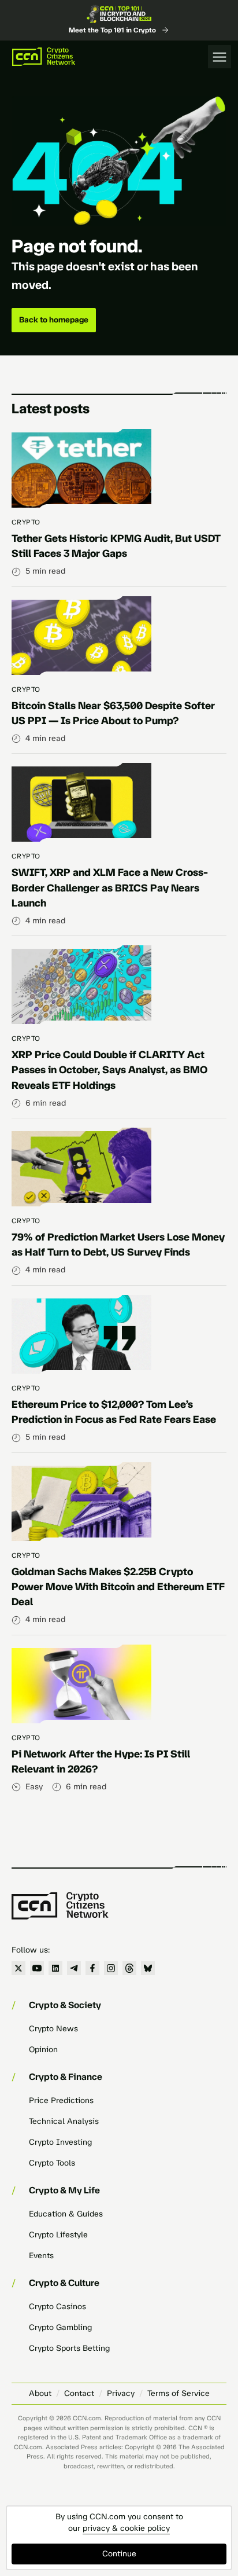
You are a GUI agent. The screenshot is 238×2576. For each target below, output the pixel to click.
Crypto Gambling (60, 2327)
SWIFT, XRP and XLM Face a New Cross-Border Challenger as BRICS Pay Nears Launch (110, 887)
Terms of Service (178, 2393)
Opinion (43, 2050)
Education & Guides (66, 2214)
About (40, 2393)
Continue (119, 2554)
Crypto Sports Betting (69, 2348)
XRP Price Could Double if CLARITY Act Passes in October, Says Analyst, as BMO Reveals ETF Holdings (109, 1070)
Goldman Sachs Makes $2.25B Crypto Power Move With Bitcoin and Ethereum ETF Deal (118, 1587)
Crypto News (53, 2029)
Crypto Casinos (57, 2307)
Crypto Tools (52, 2163)
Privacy (121, 2393)
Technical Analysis (64, 2121)
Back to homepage (54, 320)
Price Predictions (61, 2100)
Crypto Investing (60, 2142)
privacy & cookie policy (126, 2528)
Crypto (26, 522)
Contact (79, 2393)
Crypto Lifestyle (58, 2235)
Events (41, 2256)
